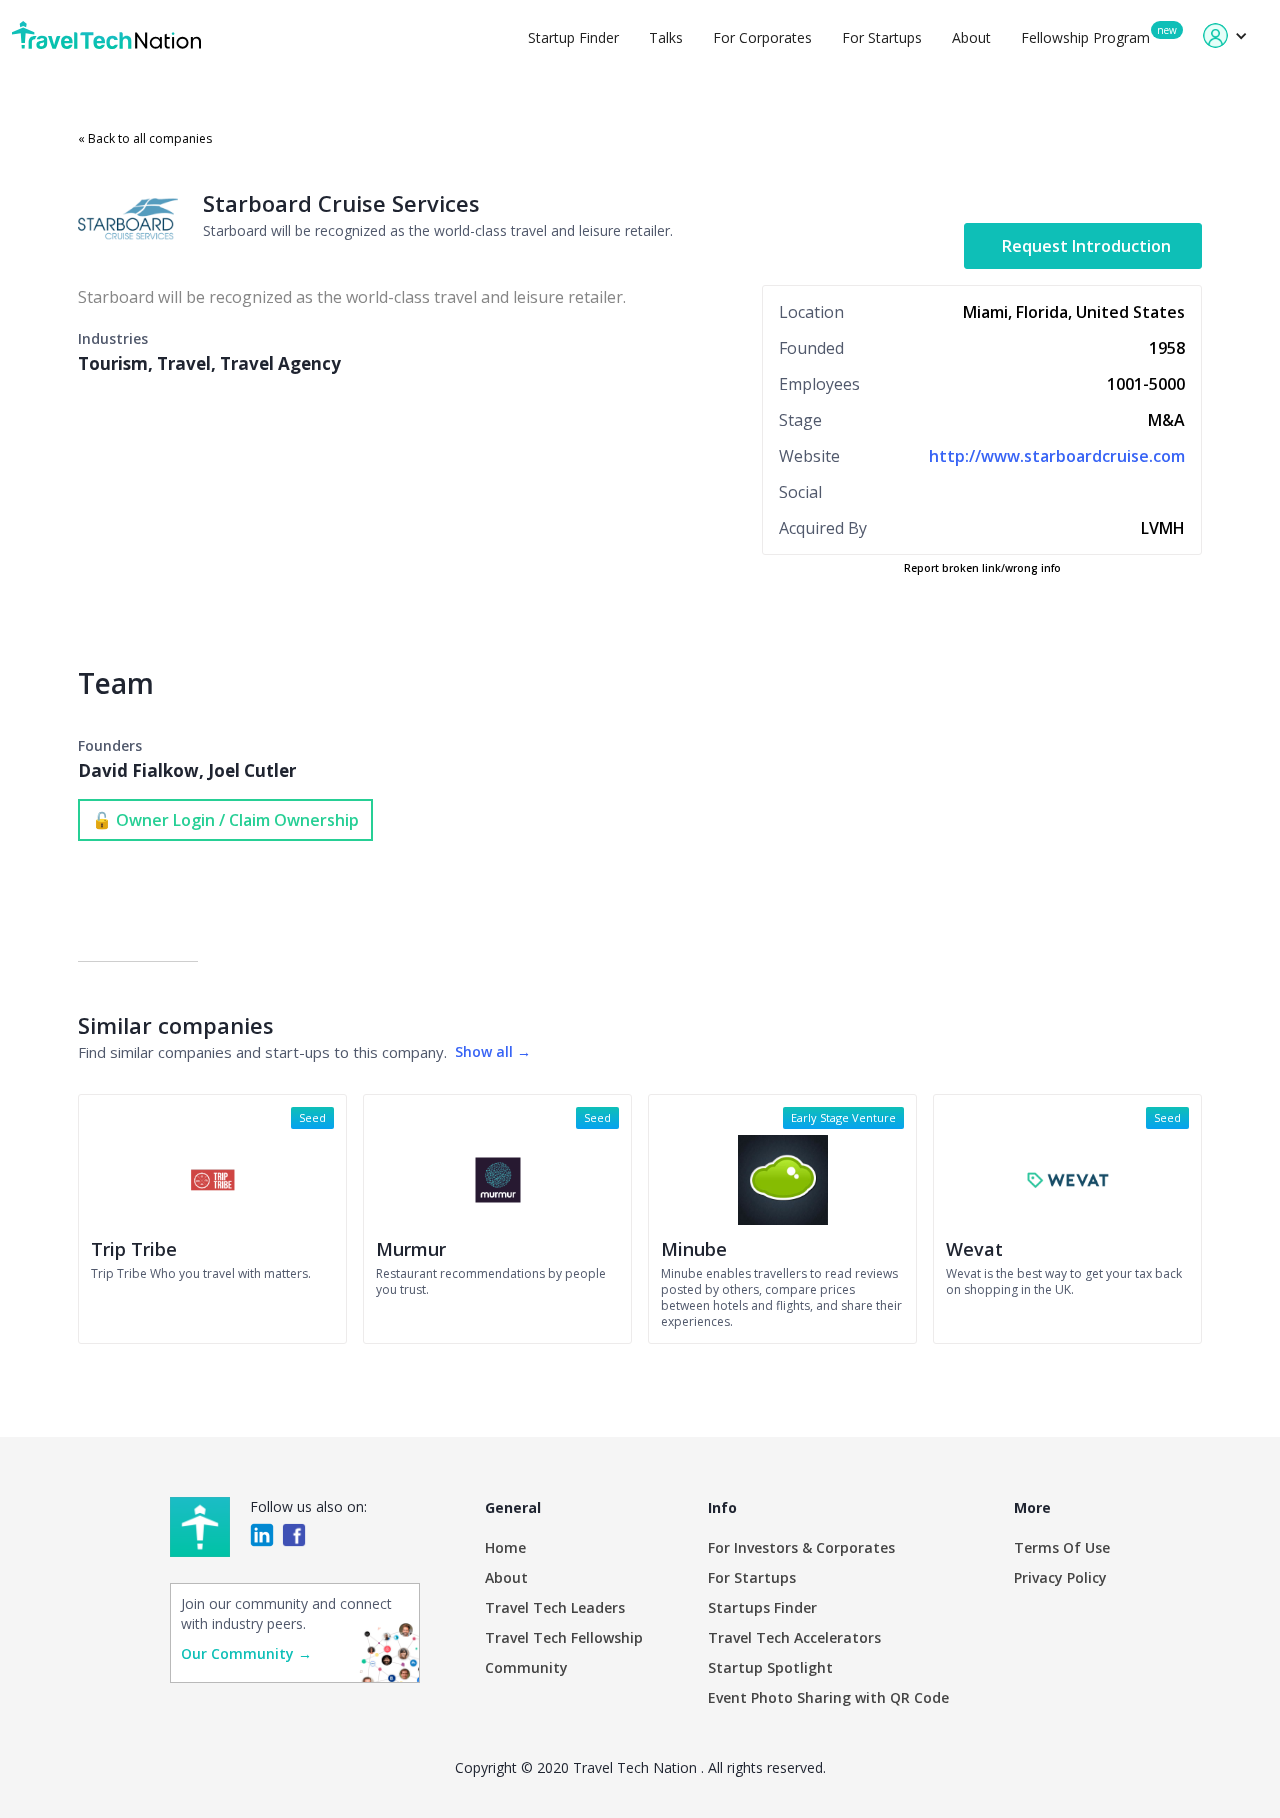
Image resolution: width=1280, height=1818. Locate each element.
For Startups (882, 37)
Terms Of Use (1062, 1547)
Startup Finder (573, 37)
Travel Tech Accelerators (794, 1637)
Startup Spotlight (770, 1667)
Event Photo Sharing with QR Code (828, 1697)
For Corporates (762, 37)
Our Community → (246, 1653)
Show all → (493, 1051)
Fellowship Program (1085, 37)
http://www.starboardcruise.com (1057, 456)
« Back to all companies (145, 138)
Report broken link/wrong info (982, 568)
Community (526, 1667)
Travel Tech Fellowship (564, 1637)
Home (505, 1547)
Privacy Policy (1060, 1577)
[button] (1225, 35)
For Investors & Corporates (801, 1547)
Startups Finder (762, 1607)
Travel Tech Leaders (555, 1607)
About (971, 37)
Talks (666, 37)
